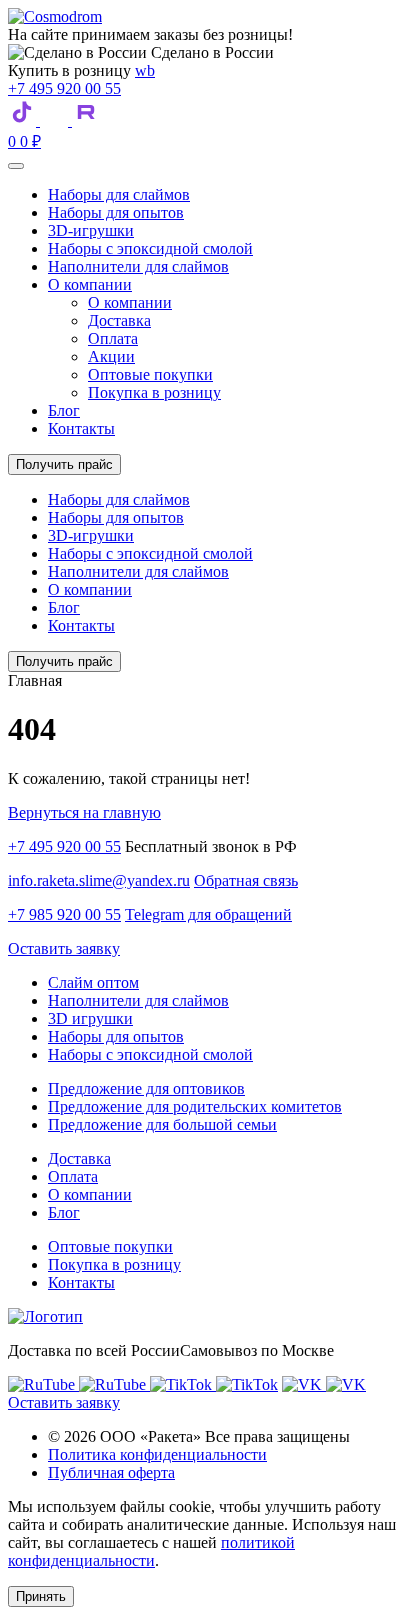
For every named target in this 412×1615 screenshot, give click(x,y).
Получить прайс (64, 464)
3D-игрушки (91, 230)
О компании (90, 284)
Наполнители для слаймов (138, 266)
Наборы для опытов (116, 212)
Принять (41, 1596)
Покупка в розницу (154, 392)
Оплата (113, 338)
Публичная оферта (111, 1472)
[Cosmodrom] (55, 16)
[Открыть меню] (16, 166)
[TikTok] (24, 120)
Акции (111, 356)
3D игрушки (90, 1018)
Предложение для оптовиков (146, 1088)
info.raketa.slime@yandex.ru (99, 880)
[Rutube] (86, 120)
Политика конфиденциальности (157, 1454)
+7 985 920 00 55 (64, 914)
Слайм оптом (93, 982)
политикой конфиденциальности (151, 1551)
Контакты (81, 428)
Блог (64, 410)
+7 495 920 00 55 (64, 88)
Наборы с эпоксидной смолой (150, 248)
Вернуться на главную (84, 812)
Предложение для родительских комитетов (195, 1106)
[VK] (56, 120)
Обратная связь (246, 880)
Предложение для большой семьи (162, 1124)
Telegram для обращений (208, 914)
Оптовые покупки (150, 374)
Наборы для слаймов (119, 194)
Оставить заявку (64, 948)
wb (145, 70)
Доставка (119, 320)
